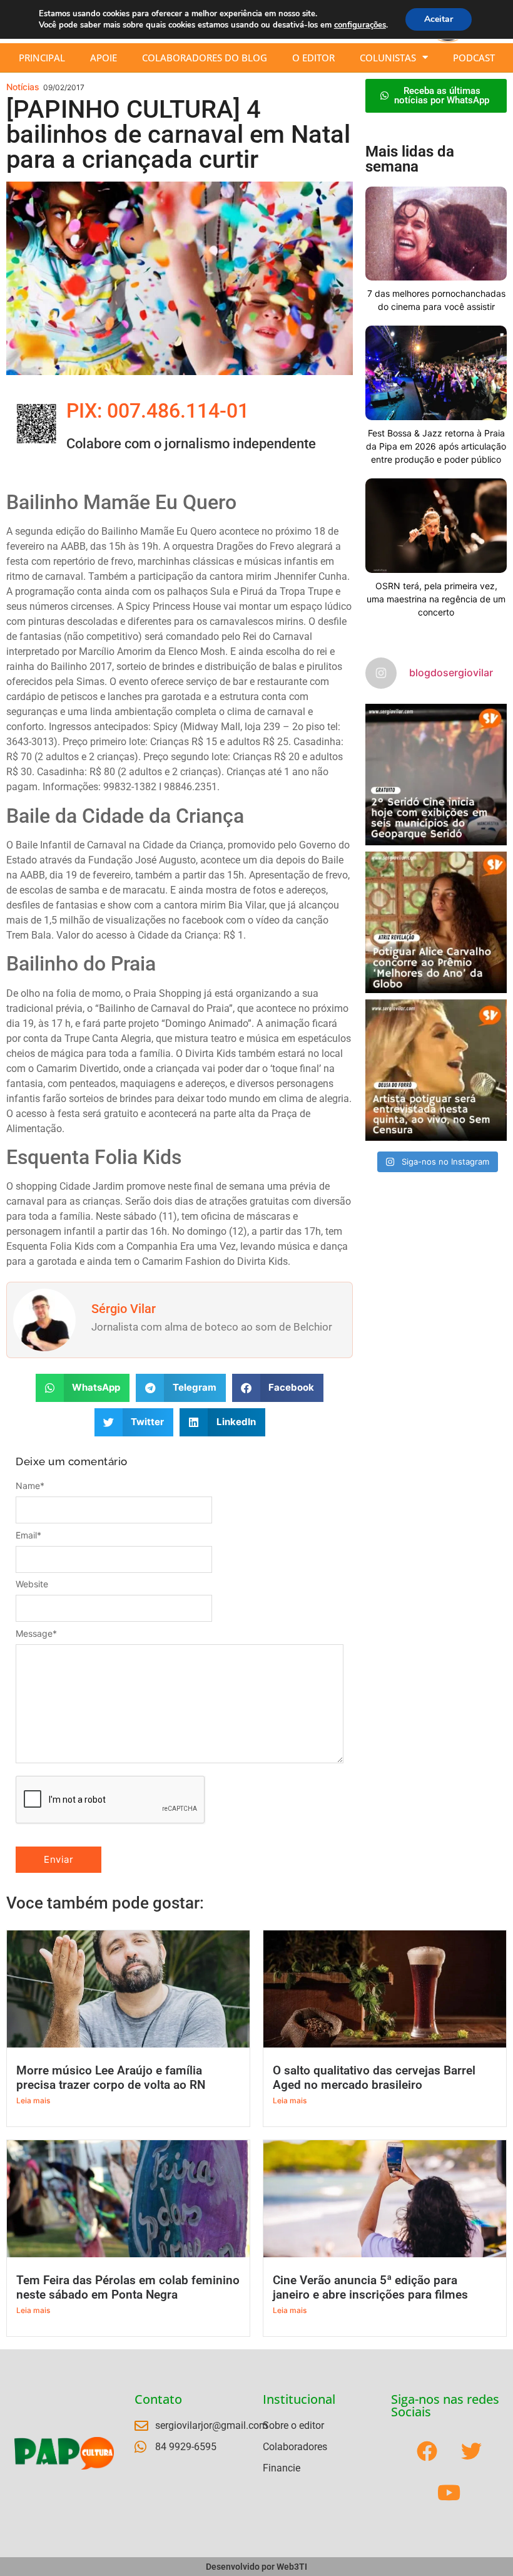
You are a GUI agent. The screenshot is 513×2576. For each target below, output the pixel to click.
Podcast (474, 58)
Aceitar (439, 19)
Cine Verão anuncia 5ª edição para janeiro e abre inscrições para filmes (370, 2287)
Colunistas (388, 58)
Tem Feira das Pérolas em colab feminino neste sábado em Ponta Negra (128, 2287)
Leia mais (33, 2100)
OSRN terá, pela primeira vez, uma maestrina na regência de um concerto (436, 599)
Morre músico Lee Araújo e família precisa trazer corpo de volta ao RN (111, 2078)
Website (32, 1584)
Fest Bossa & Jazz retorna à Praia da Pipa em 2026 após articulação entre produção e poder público (436, 446)
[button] (83, 1388)
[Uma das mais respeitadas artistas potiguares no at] (436, 1070)
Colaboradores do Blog (205, 58)
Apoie (104, 58)
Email (28, 1535)
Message (36, 1634)
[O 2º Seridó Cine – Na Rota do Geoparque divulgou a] (436, 775)
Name (30, 1486)
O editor (313, 58)
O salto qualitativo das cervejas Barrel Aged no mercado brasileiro (374, 2078)
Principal (42, 58)
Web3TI (292, 2567)
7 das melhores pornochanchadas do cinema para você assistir (436, 300)
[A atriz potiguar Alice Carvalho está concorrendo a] (436, 922)
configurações (360, 25)
